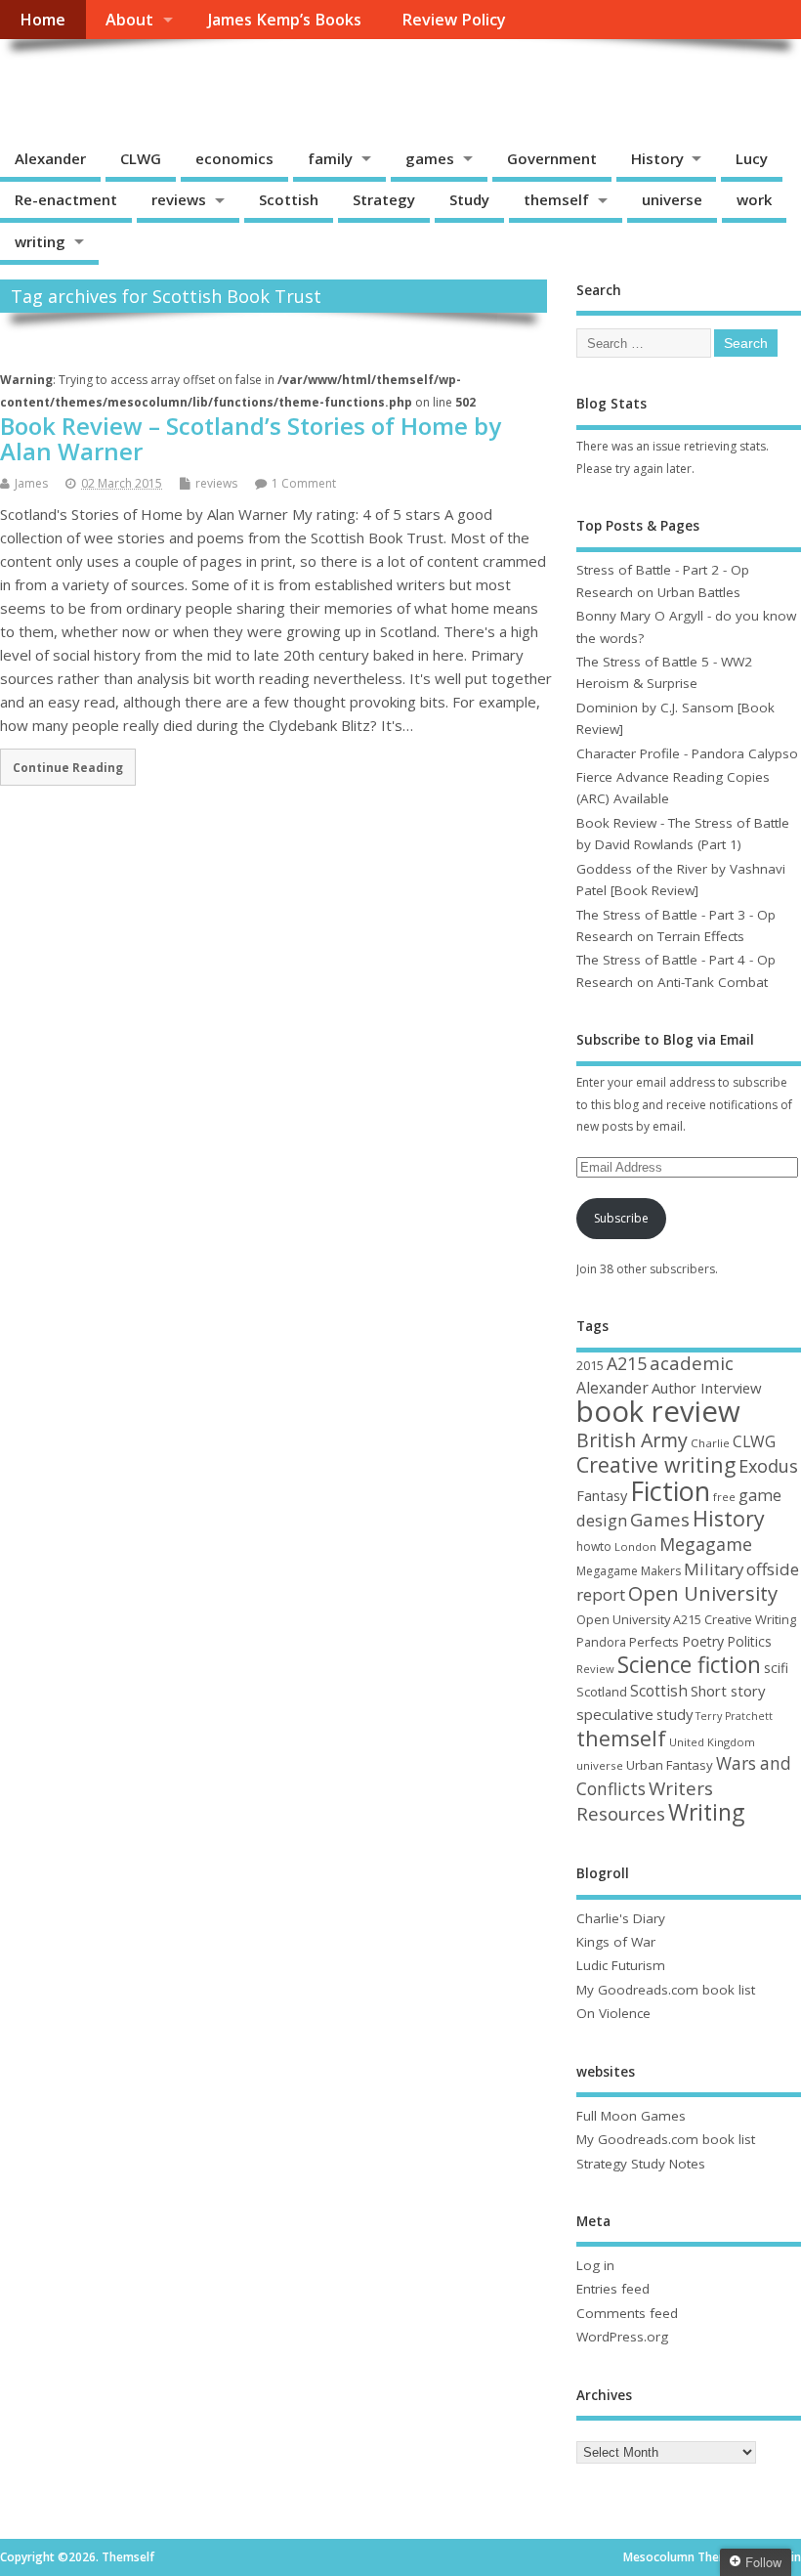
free (724, 1497)
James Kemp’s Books (285, 20)
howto (594, 1546)
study (675, 1714)
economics (234, 158)
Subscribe (621, 1218)
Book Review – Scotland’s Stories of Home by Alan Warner (251, 438)
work (754, 199)
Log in (595, 2265)
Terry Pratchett (734, 1716)
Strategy (384, 199)
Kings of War (616, 1942)
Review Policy (454, 20)
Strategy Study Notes (641, 2164)
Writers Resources (645, 1801)
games (430, 158)
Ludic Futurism (621, 1965)
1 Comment (304, 483)
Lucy (752, 158)
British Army (632, 1440)
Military (714, 1569)
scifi (776, 1668)
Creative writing (656, 1464)
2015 (590, 1365)
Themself (74, 84)
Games (660, 1519)
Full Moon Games (631, 2116)
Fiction (670, 1491)
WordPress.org (622, 2337)
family (330, 158)
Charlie (710, 1443)
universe (672, 199)
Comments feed (627, 2313)
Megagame (706, 1544)
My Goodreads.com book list (666, 1990)
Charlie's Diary (621, 1918)
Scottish (289, 199)
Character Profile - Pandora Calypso (687, 753)
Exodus (768, 1466)
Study (469, 199)
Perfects (654, 1642)
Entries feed (613, 2289)
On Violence (613, 2013)
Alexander (50, 158)
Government (552, 158)
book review (658, 1411)
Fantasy (602, 1495)
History (657, 158)
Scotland (602, 1692)
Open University (703, 1593)
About (129, 20)
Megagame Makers (629, 1571)
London (635, 1546)
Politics (749, 1641)
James (31, 483)
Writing (706, 1812)
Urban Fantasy (670, 1765)
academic (692, 1363)
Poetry (703, 1641)
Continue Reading (68, 767)
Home (42, 20)
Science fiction (689, 1665)
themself (556, 199)
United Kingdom (712, 1742)
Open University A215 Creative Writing (686, 1619)
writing (40, 241)
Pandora (601, 1642)
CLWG (141, 158)
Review (595, 1669)
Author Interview (707, 1388)
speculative (615, 1714)
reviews (179, 199)
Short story (728, 1691)
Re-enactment (66, 199)
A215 (627, 1363)
